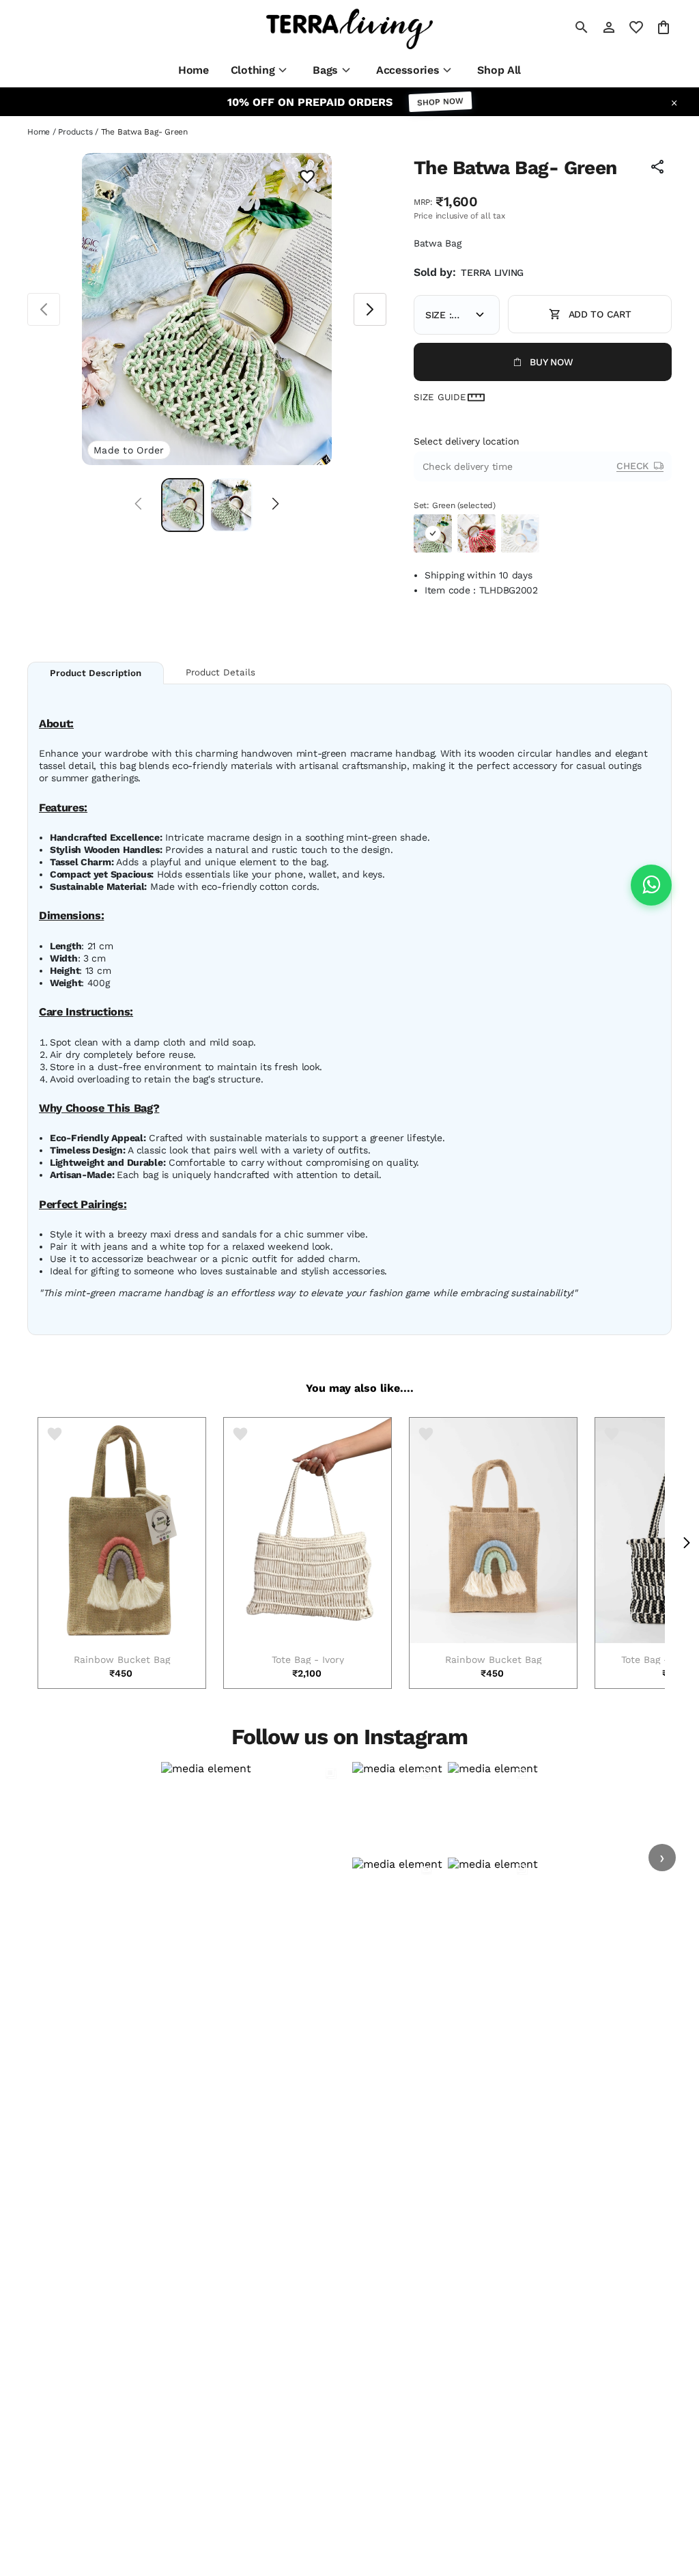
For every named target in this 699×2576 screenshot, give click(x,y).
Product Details (220, 672)
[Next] (275, 505)
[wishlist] (636, 27)
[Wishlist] (307, 178)
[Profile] (609, 27)
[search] (582, 27)
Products (75, 132)
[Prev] (138, 505)
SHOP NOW (441, 102)
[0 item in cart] (664, 27)
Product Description (96, 673)
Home (39, 132)
